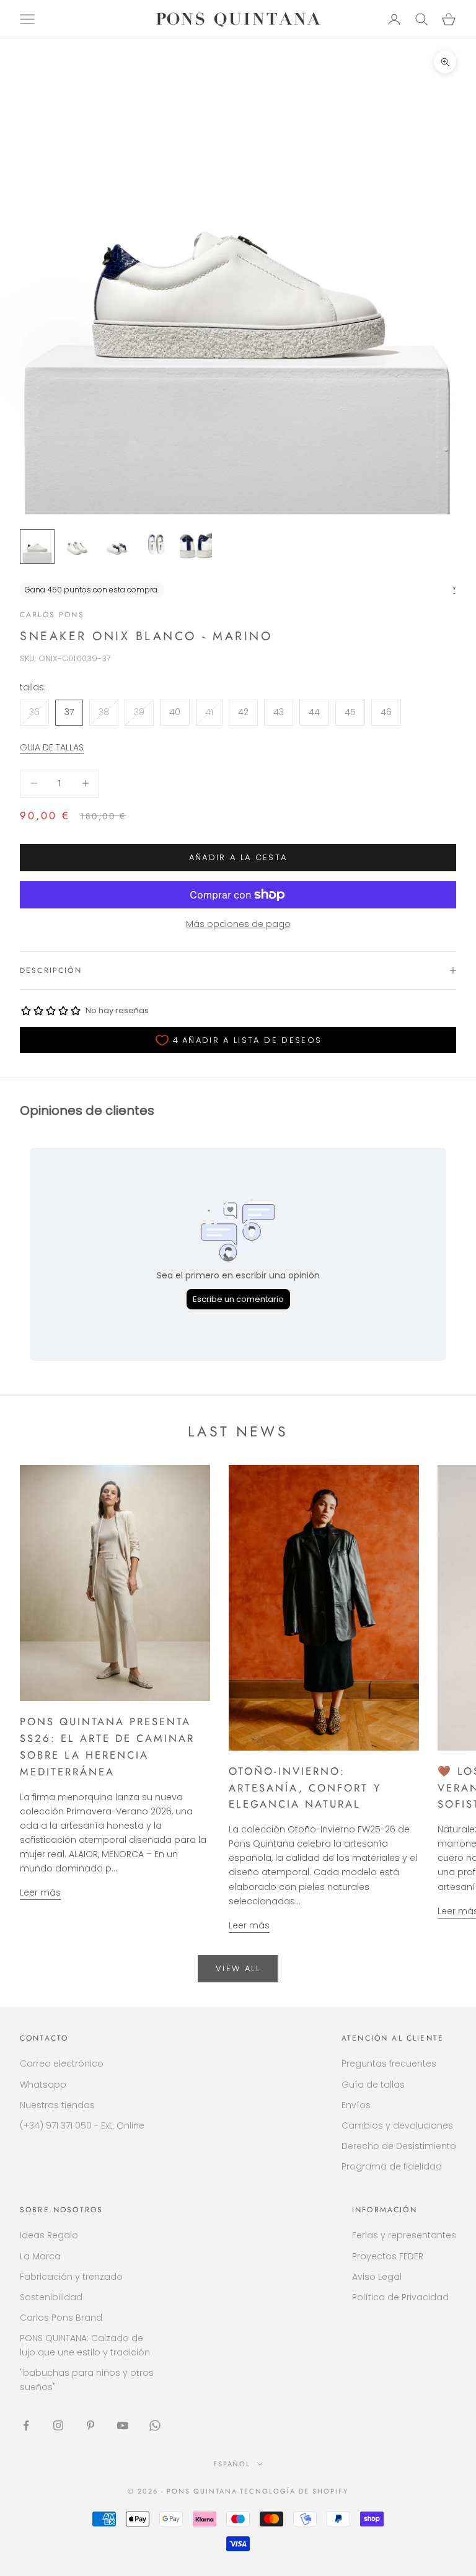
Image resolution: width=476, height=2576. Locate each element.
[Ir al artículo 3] (117, 547)
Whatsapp (43, 2085)
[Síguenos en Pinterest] (90, 2425)
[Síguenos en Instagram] (58, 2425)
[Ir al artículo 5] (196, 547)
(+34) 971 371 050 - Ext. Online (82, 2125)
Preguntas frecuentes (389, 2064)
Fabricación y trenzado (71, 2277)
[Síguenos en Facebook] (26, 2425)
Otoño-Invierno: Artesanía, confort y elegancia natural (305, 1788)
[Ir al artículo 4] (156, 547)
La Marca (40, 2256)
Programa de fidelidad (392, 2166)
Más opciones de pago (238, 924)
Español (232, 2464)
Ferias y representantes (404, 2235)
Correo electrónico (62, 2064)
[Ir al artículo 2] (77, 547)
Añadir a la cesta (238, 857)
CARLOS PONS (52, 615)
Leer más (40, 1892)
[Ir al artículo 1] (37, 547)
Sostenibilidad (51, 2297)
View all (238, 1968)
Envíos (356, 2105)
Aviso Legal (377, 2277)
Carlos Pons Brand (61, 2318)
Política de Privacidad (400, 2297)
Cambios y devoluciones (397, 2125)
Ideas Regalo (49, 2235)
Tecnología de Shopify (294, 2491)
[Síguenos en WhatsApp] (155, 2425)
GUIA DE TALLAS (52, 747)
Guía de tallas (373, 2085)
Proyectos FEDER (388, 2256)
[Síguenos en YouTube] (123, 2425)
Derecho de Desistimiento (399, 2146)
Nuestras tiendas (57, 2105)
